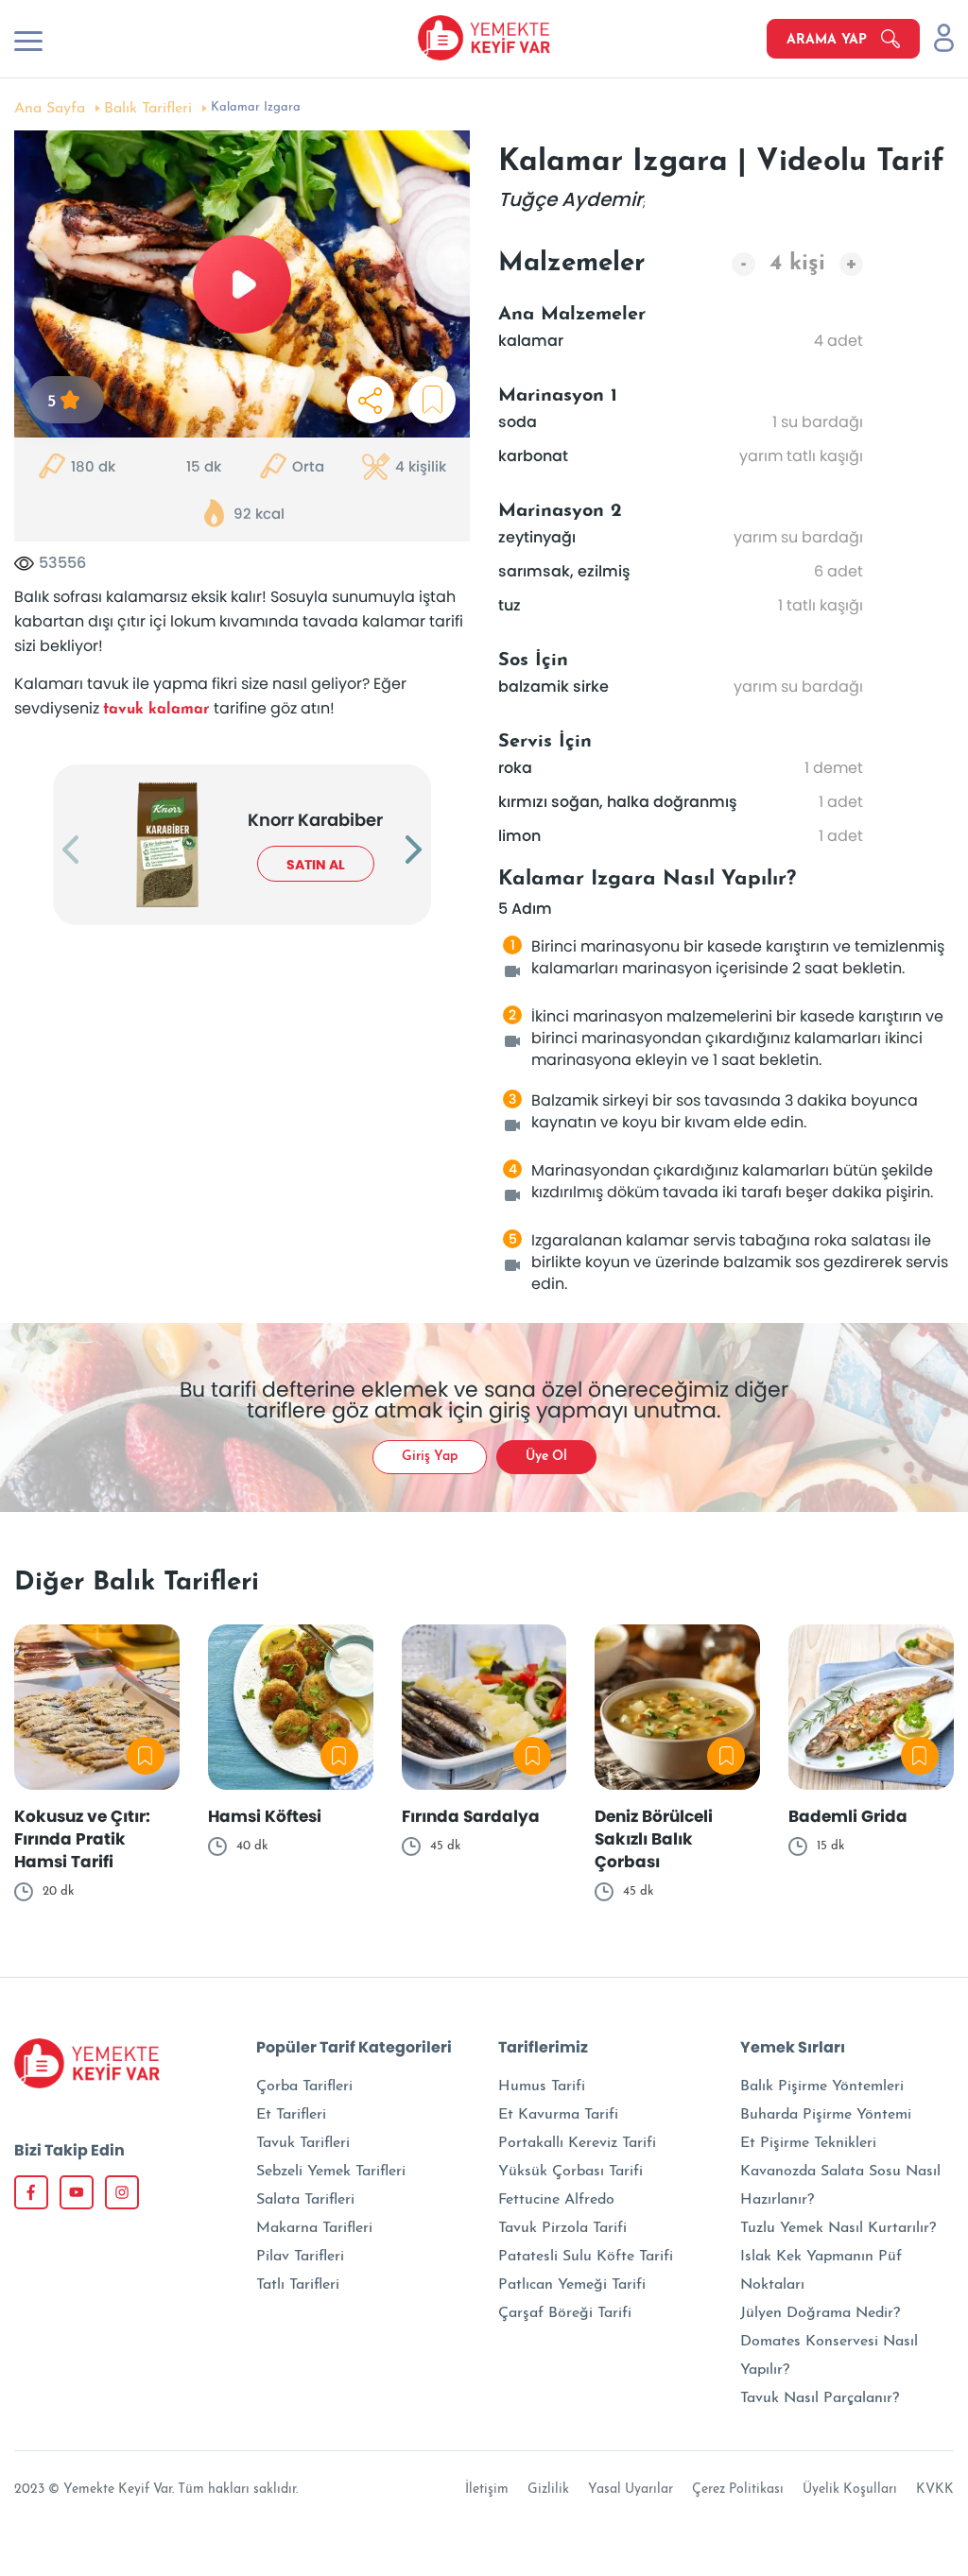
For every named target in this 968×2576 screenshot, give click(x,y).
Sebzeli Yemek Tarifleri (331, 2172)
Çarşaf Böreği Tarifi (565, 2313)
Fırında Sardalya (471, 1816)
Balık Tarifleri (148, 109)
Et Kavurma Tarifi (558, 2115)
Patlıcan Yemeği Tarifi (572, 2285)
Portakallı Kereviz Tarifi (577, 2143)
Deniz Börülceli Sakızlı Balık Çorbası (654, 1839)
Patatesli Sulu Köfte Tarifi (586, 2257)
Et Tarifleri (291, 2115)
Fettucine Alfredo (556, 2200)
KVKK (935, 2490)
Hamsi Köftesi (265, 1816)
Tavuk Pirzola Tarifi (562, 2228)
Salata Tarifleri (305, 2200)
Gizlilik (548, 2490)
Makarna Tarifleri (314, 2228)
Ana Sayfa (50, 109)
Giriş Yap (430, 1457)
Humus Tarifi (542, 2087)
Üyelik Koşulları (850, 2490)
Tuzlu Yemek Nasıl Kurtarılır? (838, 2228)
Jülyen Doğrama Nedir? (820, 2313)
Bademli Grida (848, 1816)
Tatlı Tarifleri (298, 2285)
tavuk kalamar (156, 710)
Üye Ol (546, 1457)
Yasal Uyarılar (631, 2490)
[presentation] (70, 851)
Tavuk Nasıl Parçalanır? (820, 2398)
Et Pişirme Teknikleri (808, 2143)
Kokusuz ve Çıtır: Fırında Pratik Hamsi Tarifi (82, 1839)
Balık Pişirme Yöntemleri (822, 2087)
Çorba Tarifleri (304, 2087)
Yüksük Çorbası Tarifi (570, 2172)
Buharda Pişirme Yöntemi (826, 2115)
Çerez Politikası (738, 2490)
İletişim (487, 2490)
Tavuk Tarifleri (303, 2143)
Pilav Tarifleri (300, 2257)
